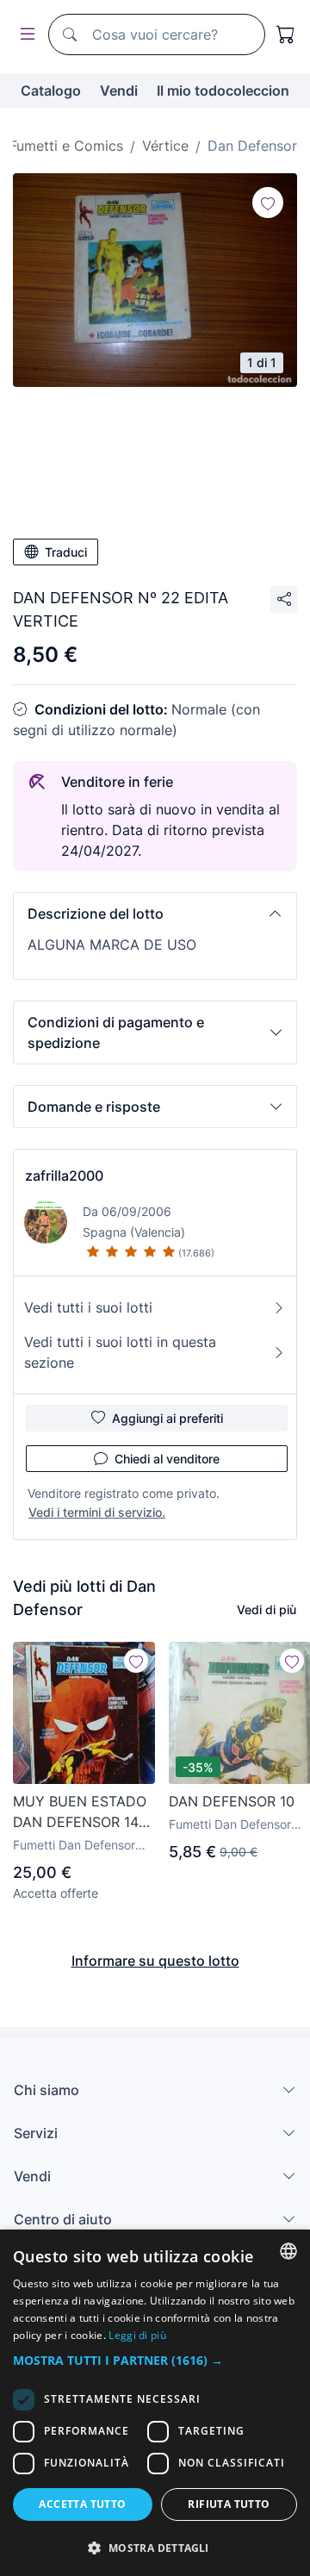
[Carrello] (286, 34)
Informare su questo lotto (155, 1961)
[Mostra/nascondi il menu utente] (24, 35)
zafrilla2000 (64, 1176)
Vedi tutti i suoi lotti (88, 1307)
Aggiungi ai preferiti (167, 1418)
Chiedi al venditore (167, 1459)
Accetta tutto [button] (82, 2504)
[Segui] (268, 203)
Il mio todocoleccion (223, 90)
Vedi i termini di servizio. (97, 1512)
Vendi (119, 90)
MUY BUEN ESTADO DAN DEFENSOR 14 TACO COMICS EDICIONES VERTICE (81, 1812)
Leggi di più (137, 2335)
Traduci (66, 552)
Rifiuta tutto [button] (229, 2504)
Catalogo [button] (51, 90)
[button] (155, 914)
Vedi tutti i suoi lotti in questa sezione (120, 1352)
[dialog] (155, 2403)
